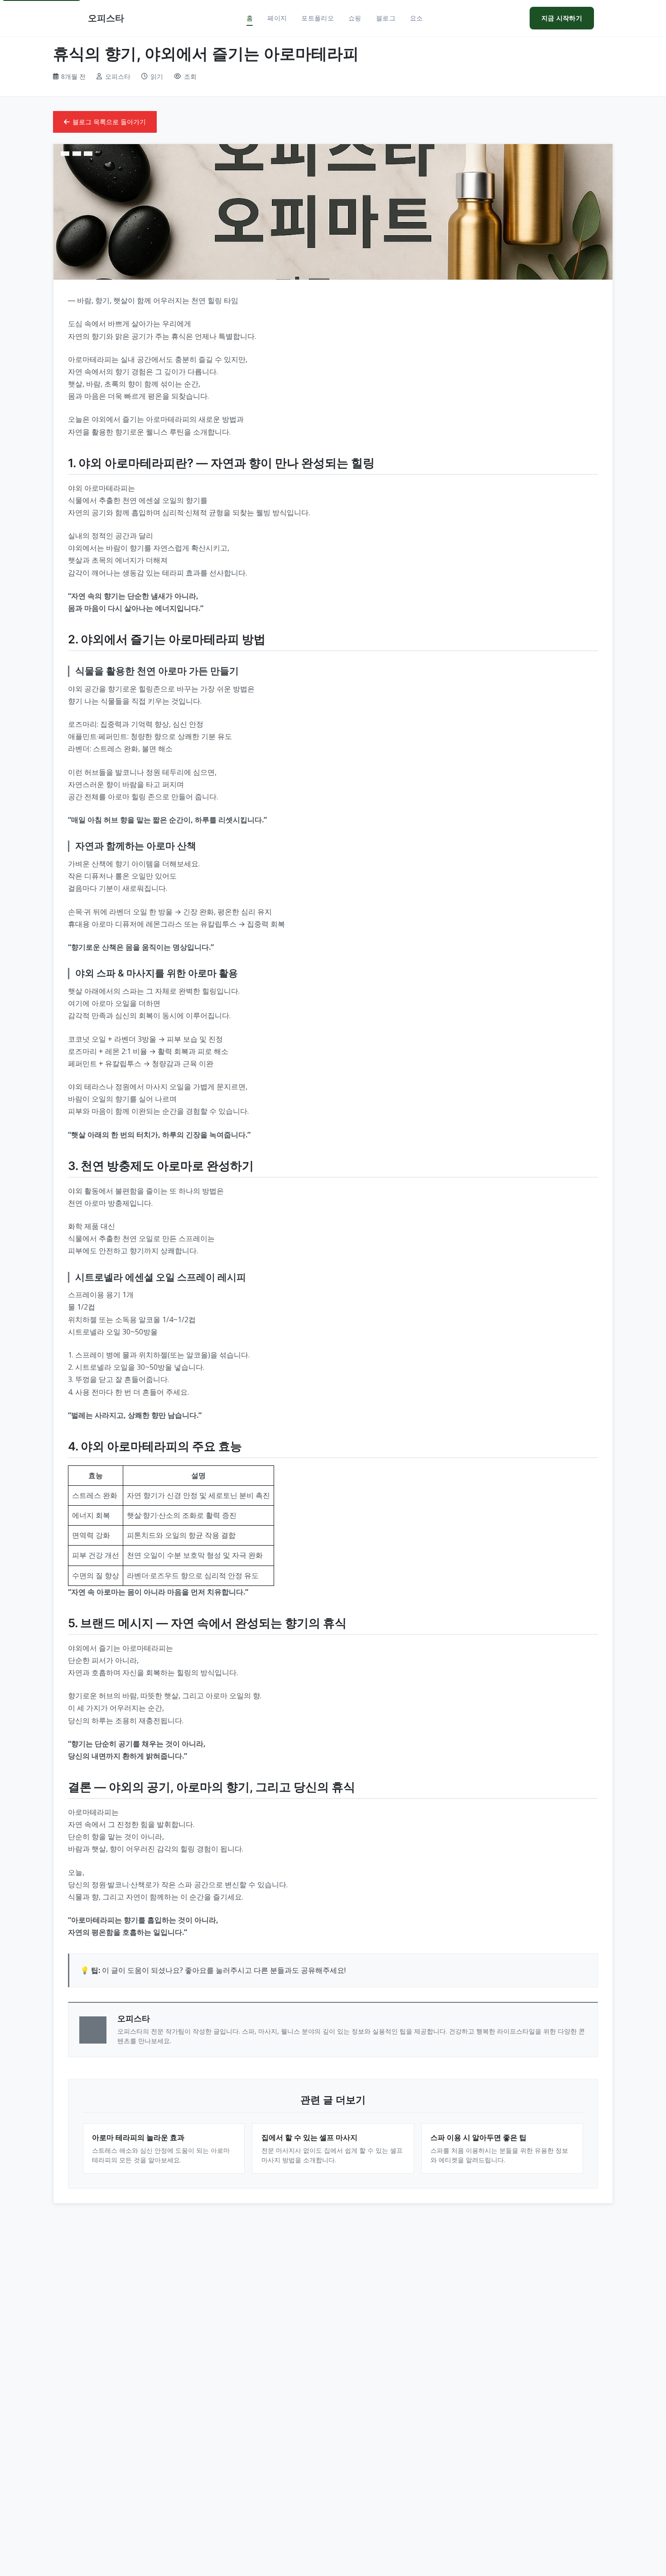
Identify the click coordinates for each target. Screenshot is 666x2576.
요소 (417, 18)
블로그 (386, 18)
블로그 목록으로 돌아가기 (109, 122)
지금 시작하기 (562, 18)
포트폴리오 (318, 18)
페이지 (277, 18)
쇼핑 (355, 18)
